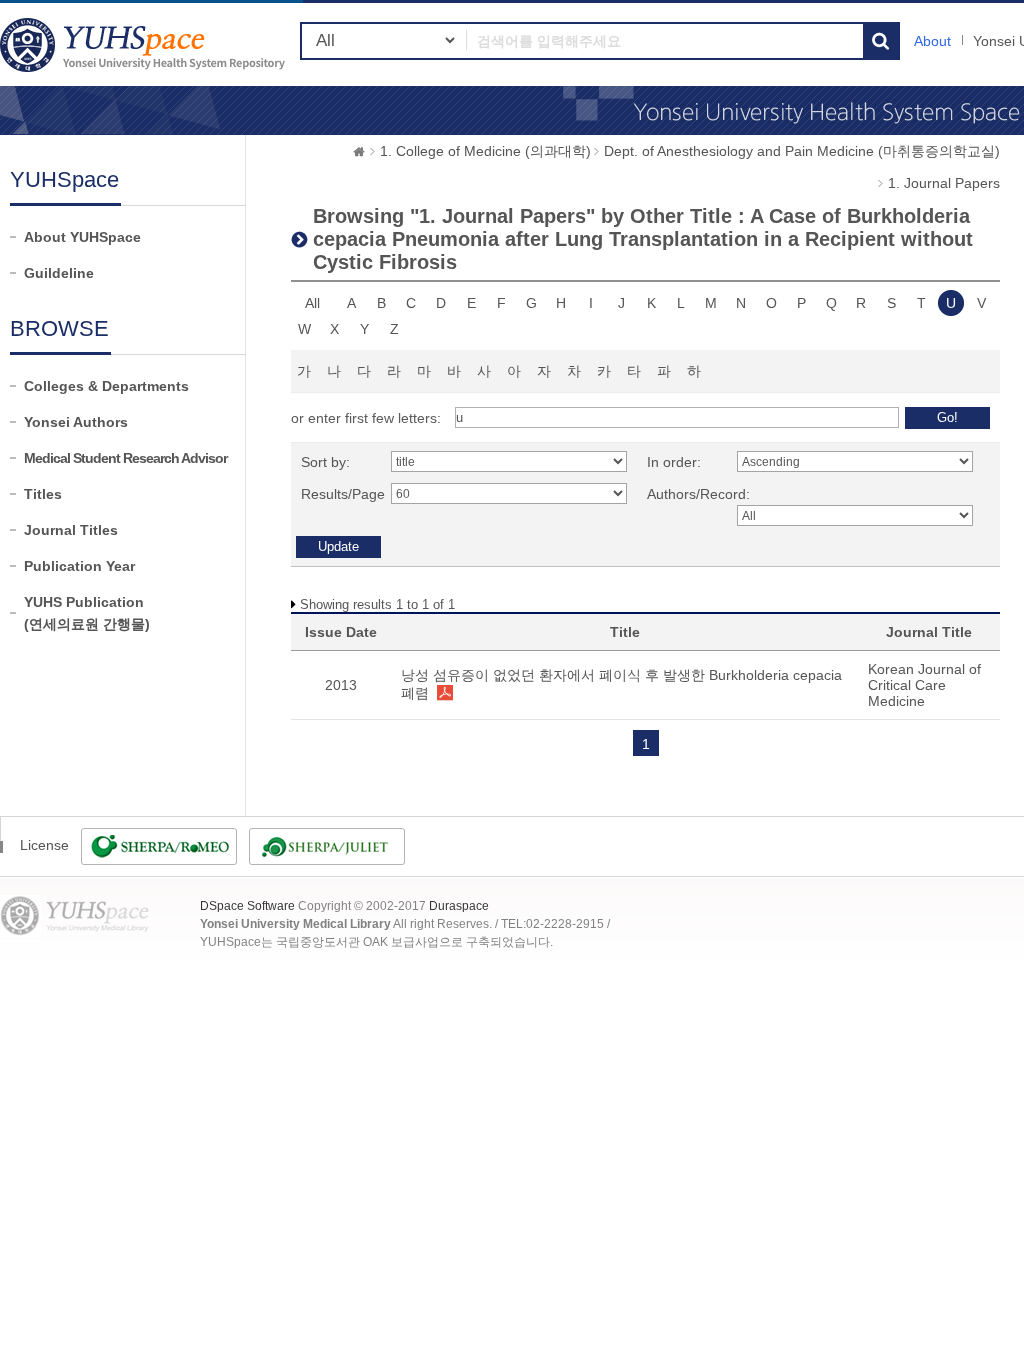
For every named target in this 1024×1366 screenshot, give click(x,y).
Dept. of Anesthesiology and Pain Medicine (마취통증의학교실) (802, 151)
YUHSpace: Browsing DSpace (145, 44)
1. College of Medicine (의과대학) (485, 151)
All (312, 303)
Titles (43, 494)
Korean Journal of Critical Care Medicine (924, 685)
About (932, 41)
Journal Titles (71, 530)
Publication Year (79, 566)
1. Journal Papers (944, 183)
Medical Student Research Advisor (125, 458)
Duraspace (459, 906)
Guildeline (59, 273)
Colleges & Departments (106, 386)
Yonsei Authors (76, 422)
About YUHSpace (82, 237)
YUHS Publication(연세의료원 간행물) (87, 613)
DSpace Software (247, 906)
